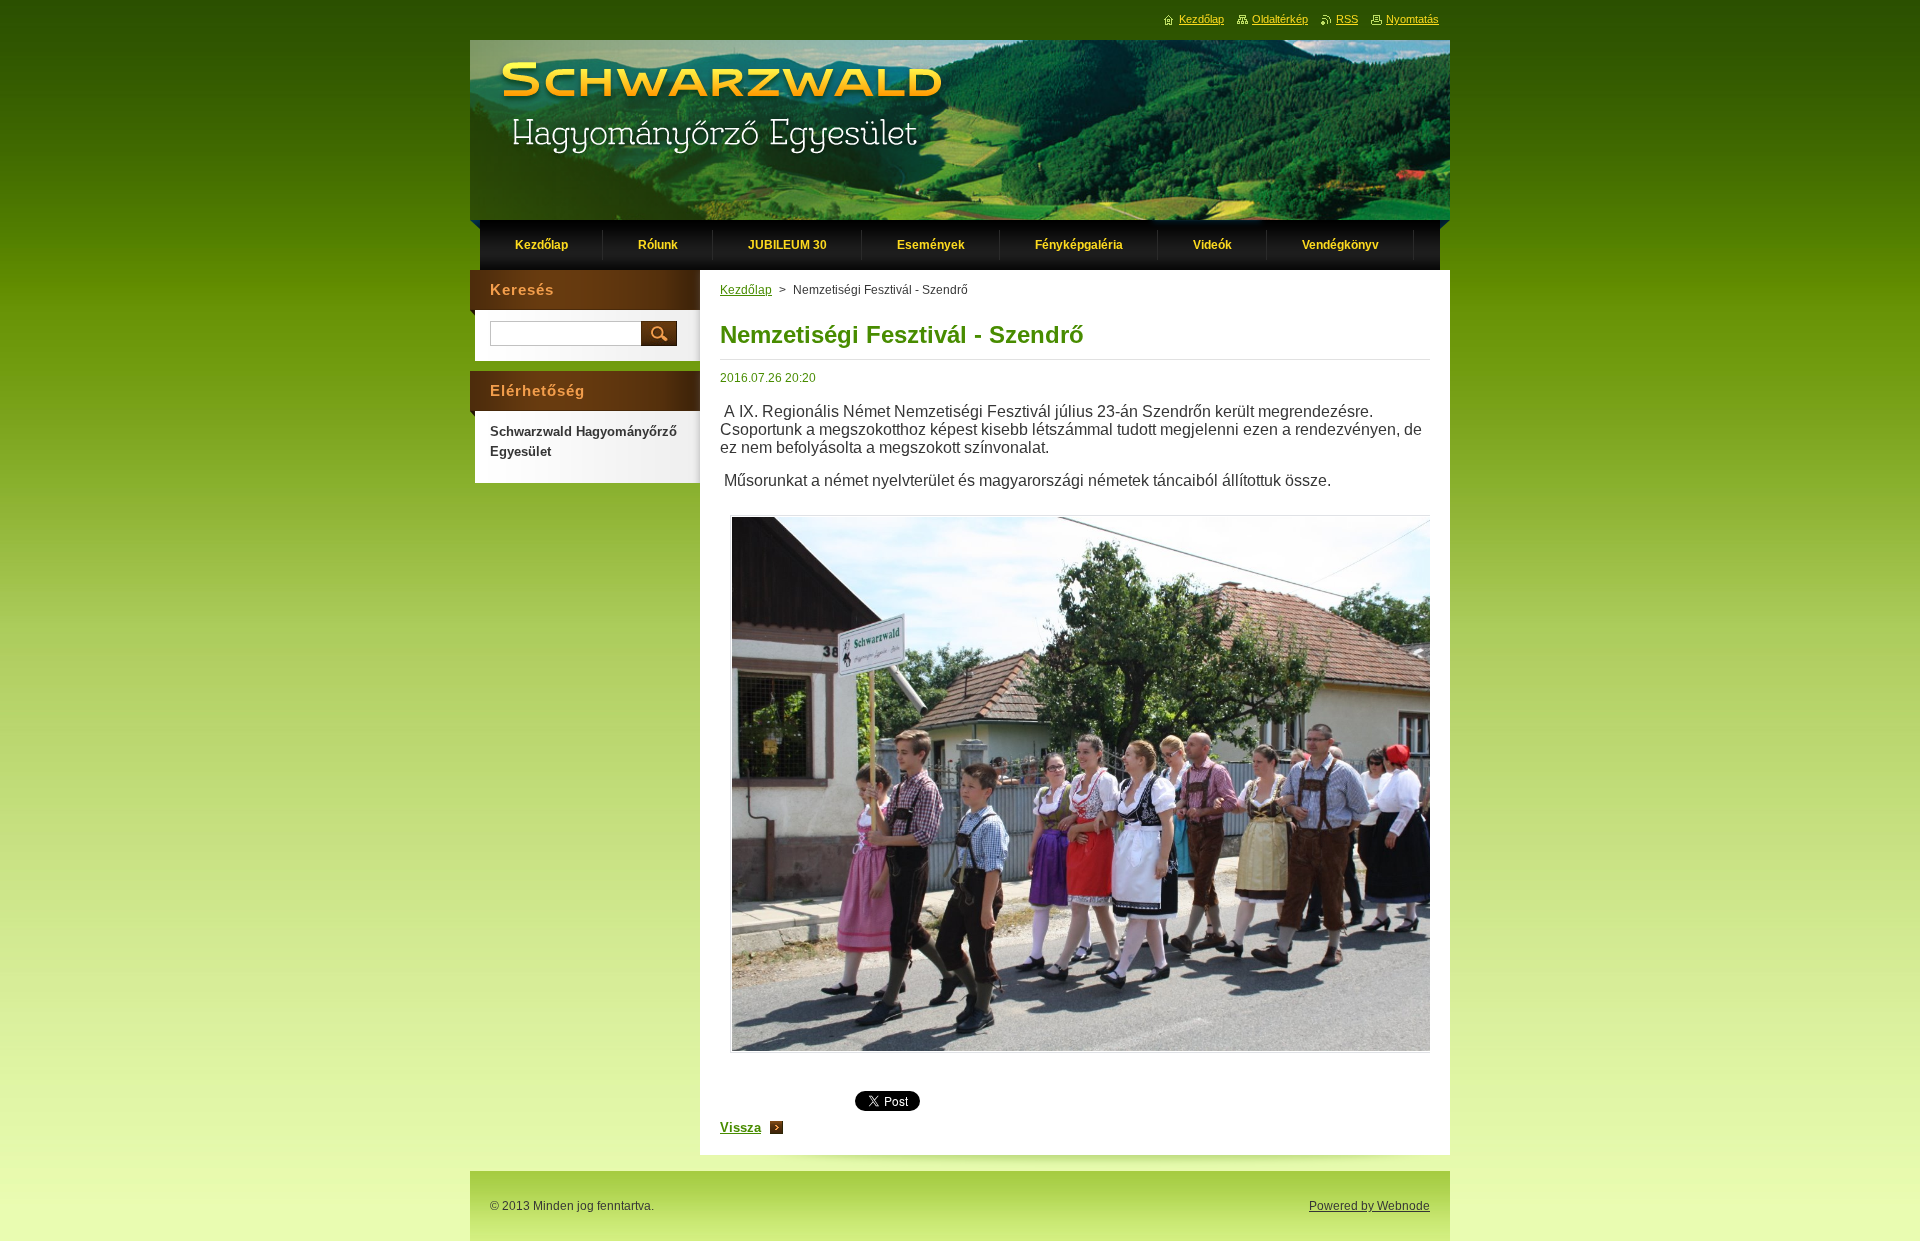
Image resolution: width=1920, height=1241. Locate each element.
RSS (1347, 19)
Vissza (740, 1127)
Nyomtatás (1412, 19)
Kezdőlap (746, 290)
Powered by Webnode (1369, 1206)
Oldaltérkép (1280, 19)
